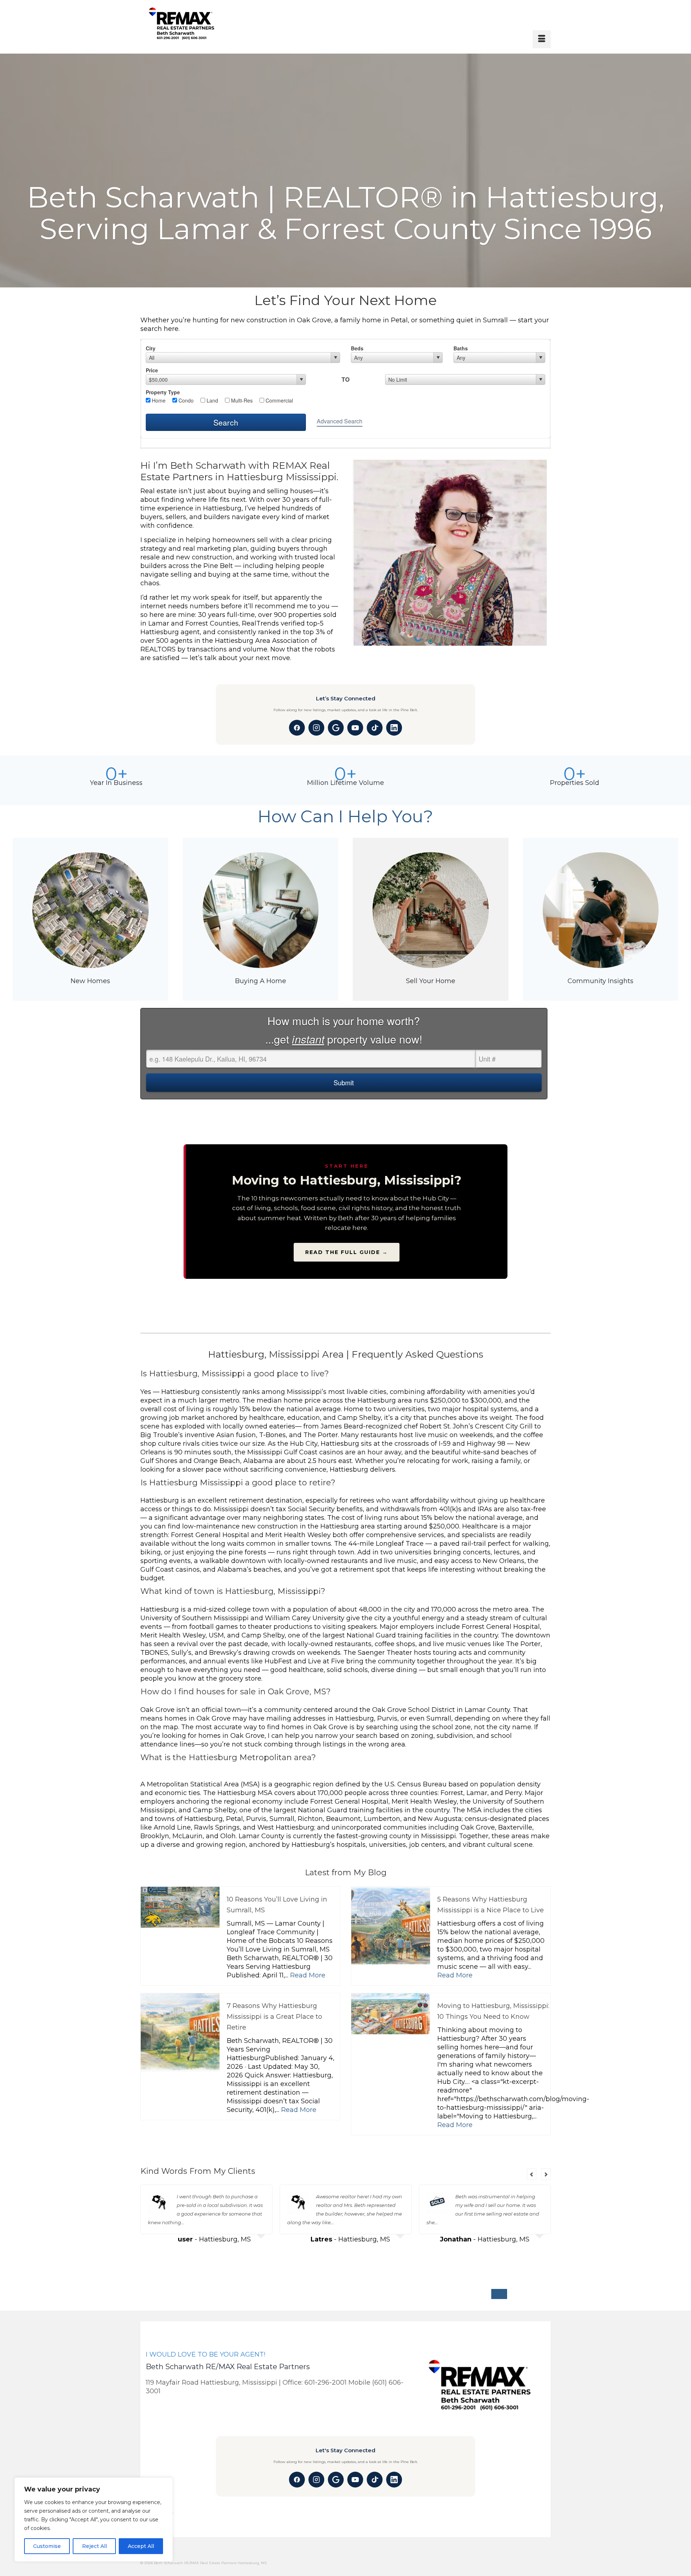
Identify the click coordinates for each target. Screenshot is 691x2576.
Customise (47, 2546)
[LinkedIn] (394, 728)
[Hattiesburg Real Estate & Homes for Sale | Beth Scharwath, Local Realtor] (201, 24)
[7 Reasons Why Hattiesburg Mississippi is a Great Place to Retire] (180, 2033)
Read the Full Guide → (347, 1252)
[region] (94, 2520)
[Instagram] (316, 728)
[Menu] (542, 39)
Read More (308, 1975)
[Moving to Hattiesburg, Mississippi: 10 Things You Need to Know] (391, 2033)
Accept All (141, 2546)
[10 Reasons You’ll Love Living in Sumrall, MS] (180, 1907)
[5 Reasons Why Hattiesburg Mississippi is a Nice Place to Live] (391, 1926)
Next (546, 2174)
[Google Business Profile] (336, 728)
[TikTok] (375, 728)
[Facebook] (297, 728)
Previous (532, 2174)
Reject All (94, 2546)
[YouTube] (355, 728)
